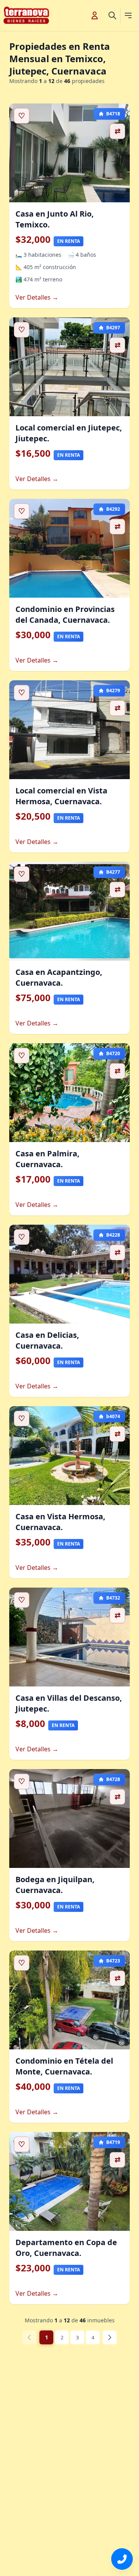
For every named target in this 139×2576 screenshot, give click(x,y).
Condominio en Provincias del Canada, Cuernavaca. (65, 614)
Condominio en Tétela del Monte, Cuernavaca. (64, 2066)
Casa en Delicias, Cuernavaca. (47, 1340)
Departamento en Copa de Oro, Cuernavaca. (66, 2248)
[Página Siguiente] (110, 2337)
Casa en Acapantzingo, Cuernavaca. (59, 977)
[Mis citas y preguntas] (95, 15)
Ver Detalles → (37, 297)
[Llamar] (122, 2559)
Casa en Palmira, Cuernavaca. (47, 1159)
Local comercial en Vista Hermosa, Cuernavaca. (61, 796)
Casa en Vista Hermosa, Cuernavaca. (60, 1522)
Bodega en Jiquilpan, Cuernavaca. (55, 1885)
